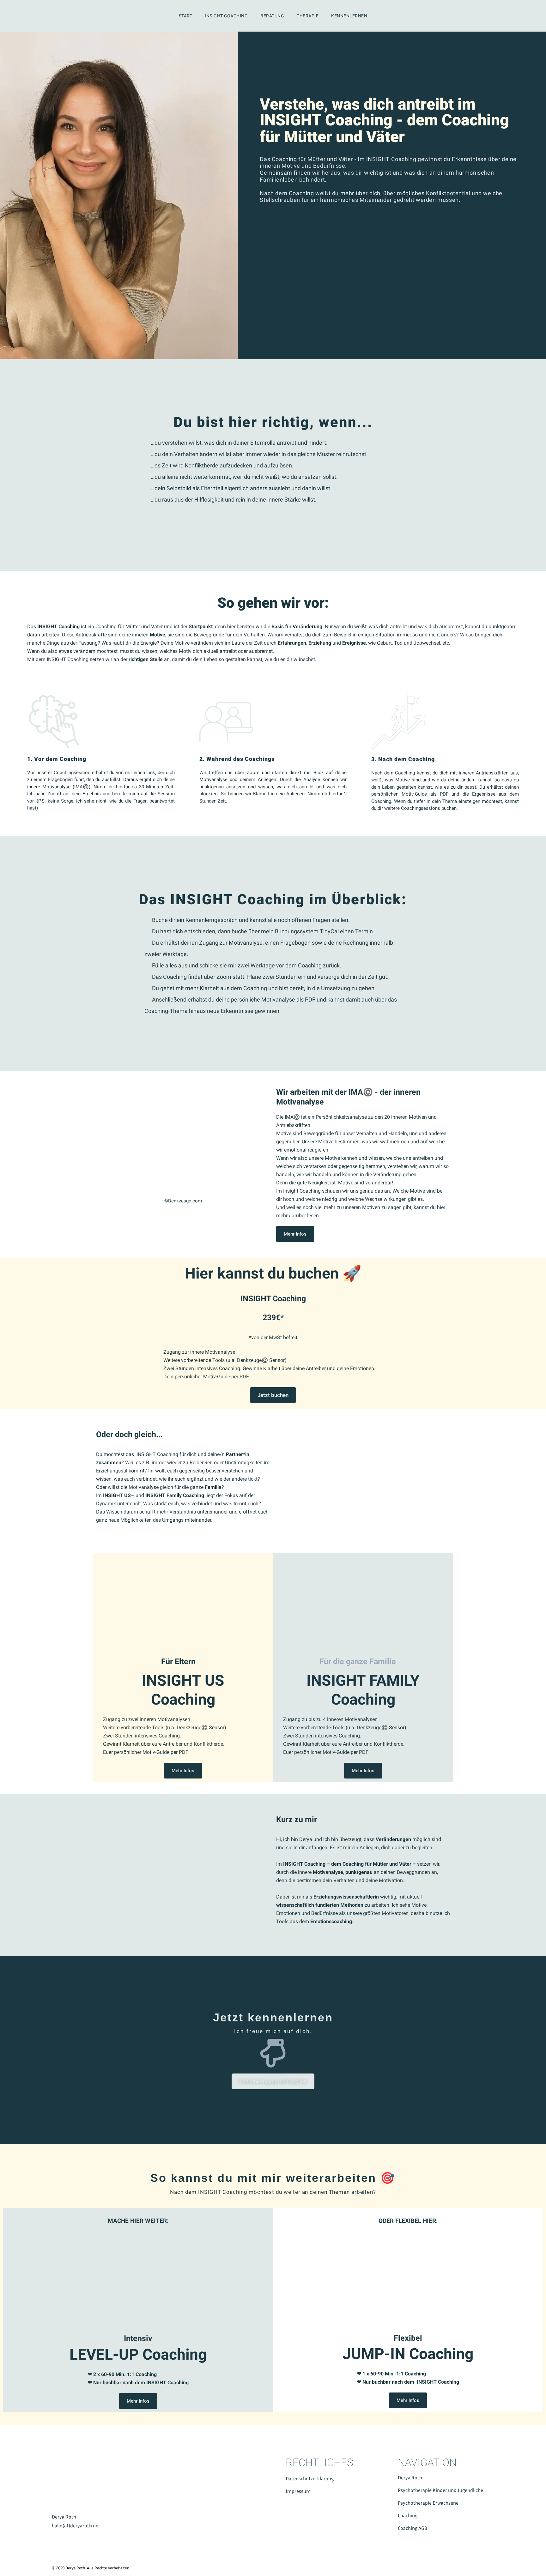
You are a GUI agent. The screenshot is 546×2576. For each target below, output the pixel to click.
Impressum (298, 2491)
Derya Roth (410, 2477)
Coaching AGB (413, 2528)
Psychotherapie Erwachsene (428, 2503)
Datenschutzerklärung (310, 2478)
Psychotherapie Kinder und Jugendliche (440, 2490)
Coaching (408, 2515)
